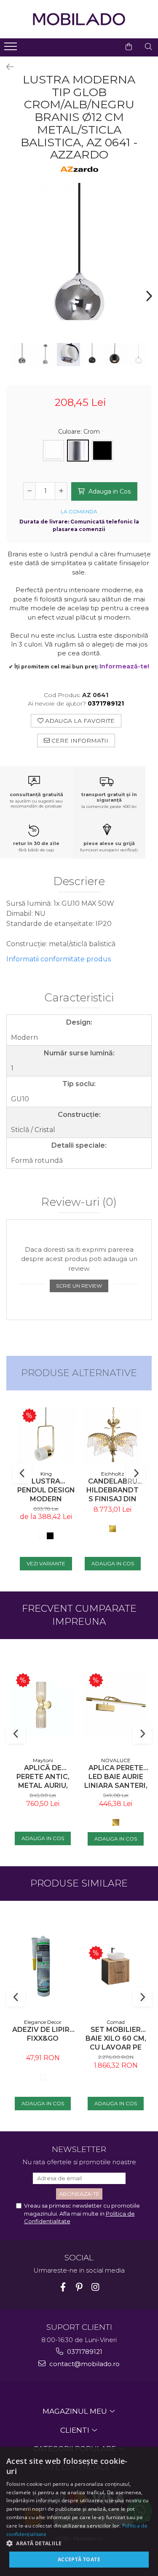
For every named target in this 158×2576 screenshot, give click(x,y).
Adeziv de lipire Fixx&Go (43, 2034)
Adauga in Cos (109, 491)
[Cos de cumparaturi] (129, 47)
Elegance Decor (43, 2022)
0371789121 (84, 2352)
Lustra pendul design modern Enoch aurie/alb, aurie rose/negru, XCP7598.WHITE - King (46, 1490)
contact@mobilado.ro (84, 2364)
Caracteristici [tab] (79, 998)
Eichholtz (113, 1474)
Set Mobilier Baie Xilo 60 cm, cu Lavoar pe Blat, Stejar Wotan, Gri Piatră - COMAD (116, 2038)
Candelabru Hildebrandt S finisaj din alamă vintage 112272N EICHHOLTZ (112, 1490)
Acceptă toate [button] (79, 2559)
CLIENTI (76, 2430)
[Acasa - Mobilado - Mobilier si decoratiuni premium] (79, 19)
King (46, 1474)
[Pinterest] (79, 2287)
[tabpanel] (79, 262)
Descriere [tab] (79, 882)
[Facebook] (63, 2287)
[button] (79, 2543)
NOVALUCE (116, 1760)
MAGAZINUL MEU (76, 2411)
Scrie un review (79, 1286)
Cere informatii (79, 741)
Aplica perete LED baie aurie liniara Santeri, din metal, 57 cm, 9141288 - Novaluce (116, 1777)
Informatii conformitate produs (59, 959)
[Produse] (12, 49)
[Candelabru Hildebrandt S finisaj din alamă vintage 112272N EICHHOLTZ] (112, 1436)
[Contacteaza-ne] (108, 47)
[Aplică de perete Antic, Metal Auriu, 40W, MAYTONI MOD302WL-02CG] (43, 1704)
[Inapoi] (6, 67)
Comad (116, 2022)
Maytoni (43, 1760)
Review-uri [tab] (79, 1202)
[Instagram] (95, 2287)
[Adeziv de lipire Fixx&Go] (43, 1966)
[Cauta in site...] (149, 47)
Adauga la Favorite (79, 721)
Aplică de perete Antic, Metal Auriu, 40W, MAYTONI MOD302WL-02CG (43, 1777)
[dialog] (79, 2512)
